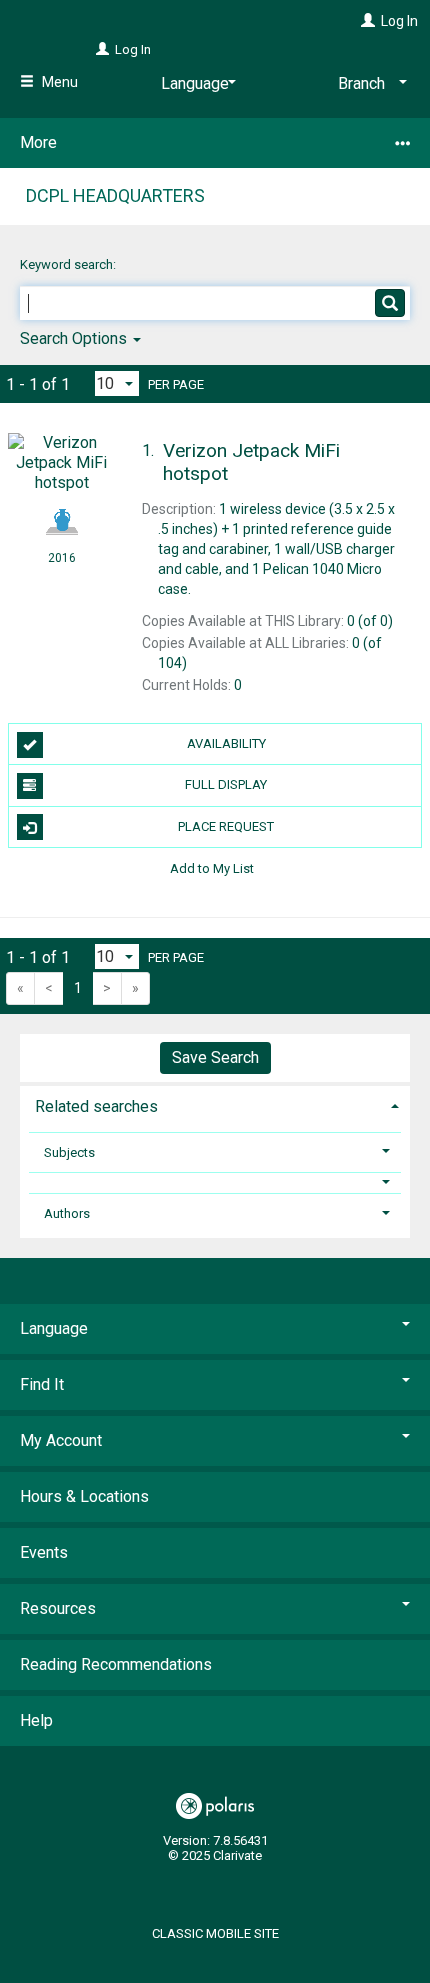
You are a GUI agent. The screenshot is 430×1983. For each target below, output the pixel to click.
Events (44, 1552)
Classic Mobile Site (215, 1933)
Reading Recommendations (116, 1664)
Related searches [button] (96, 1106)
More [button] (38, 142)
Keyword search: (69, 264)
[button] (215, 1182)
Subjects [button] (69, 1152)
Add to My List (212, 868)
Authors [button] (67, 1213)
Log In (399, 21)
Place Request (226, 826)
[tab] (215, 1104)
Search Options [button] (75, 338)
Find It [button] (42, 1384)
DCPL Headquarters (115, 195)
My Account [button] (61, 1440)
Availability (226, 743)
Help (36, 1720)
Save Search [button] (215, 1057)
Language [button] (54, 1328)
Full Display (226, 784)
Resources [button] (58, 1608)
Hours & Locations (84, 1496)
